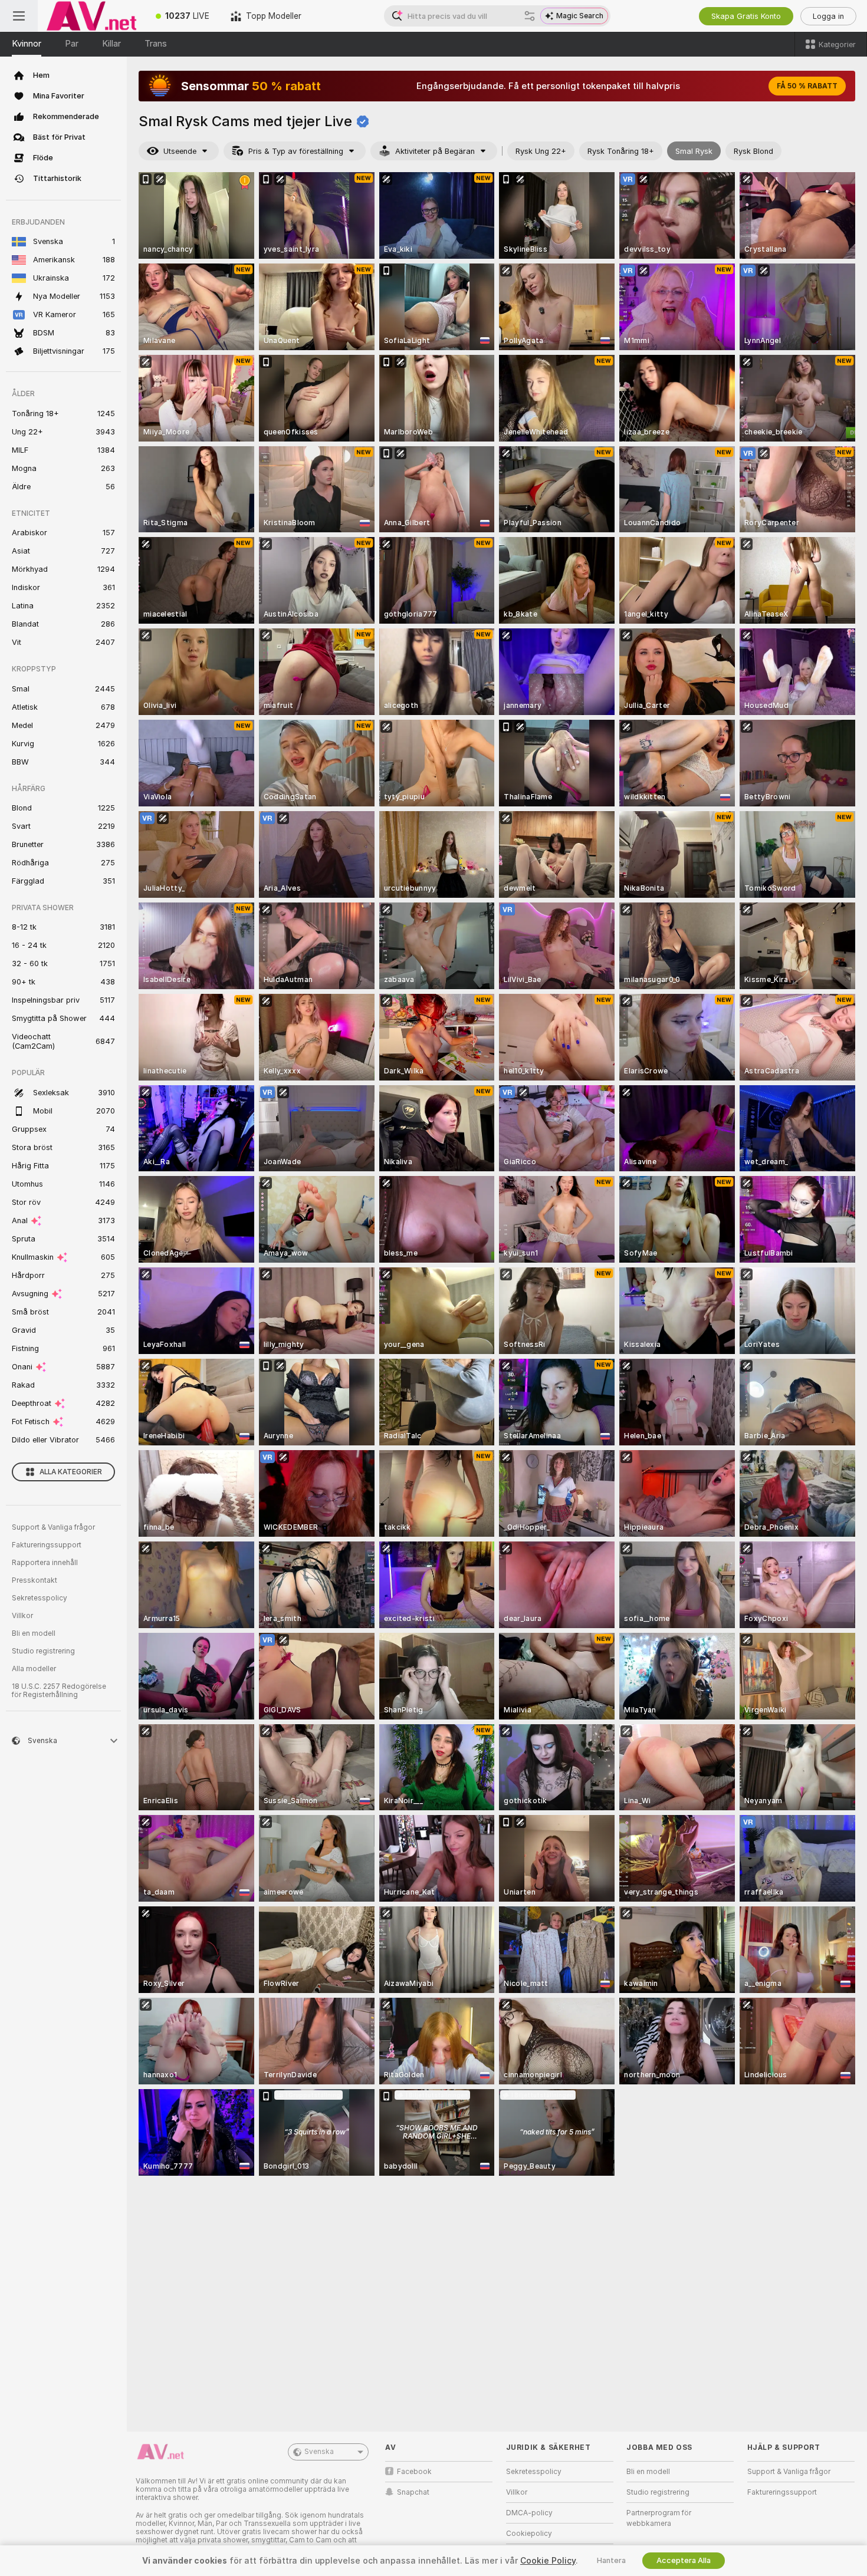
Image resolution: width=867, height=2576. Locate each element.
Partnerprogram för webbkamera (659, 2518)
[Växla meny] (19, 16)
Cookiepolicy (529, 2534)
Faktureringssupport (47, 1545)
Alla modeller (34, 1669)
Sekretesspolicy (40, 1598)
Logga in (828, 16)
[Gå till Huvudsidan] (91, 16)
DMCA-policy (529, 2513)
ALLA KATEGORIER (71, 1472)
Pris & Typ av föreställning (296, 151)
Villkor (22, 1616)
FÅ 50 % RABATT (807, 86)
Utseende (180, 151)
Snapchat (413, 2492)
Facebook (414, 2472)
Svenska (319, 2452)
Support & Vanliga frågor (53, 1527)
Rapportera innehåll (45, 1563)
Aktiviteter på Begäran (435, 151)
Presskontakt (35, 1580)
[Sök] (530, 16)
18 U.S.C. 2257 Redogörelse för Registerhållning (59, 1691)
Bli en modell (34, 1633)
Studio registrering (43, 1651)
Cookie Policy (548, 2561)
